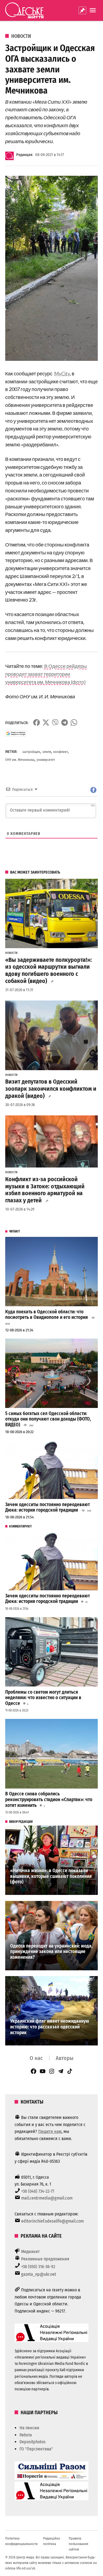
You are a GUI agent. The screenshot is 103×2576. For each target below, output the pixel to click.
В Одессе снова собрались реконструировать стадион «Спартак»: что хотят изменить (49, 1799)
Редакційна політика (51, 2541)
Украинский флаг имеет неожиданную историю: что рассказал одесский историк (50, 2027)
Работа (26, 2435)
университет (46, 760)
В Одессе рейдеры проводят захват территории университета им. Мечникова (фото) (46, 674)
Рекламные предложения (45, 2259)
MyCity (62, 373)
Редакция (24, 155)
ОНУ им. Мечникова (20, 760)
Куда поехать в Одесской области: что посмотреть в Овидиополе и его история (47, 1315)
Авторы (65, 2058)
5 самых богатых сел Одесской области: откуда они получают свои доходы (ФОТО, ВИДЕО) (48, 1419)
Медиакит (30, 2251)
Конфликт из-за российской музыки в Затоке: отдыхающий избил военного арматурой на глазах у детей (45, 1190)
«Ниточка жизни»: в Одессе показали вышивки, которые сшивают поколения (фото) (51, 1876)
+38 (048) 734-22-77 (38, 2191)
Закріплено (82, 10)
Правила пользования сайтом (78, 2544)
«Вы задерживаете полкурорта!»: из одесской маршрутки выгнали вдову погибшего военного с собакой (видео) (48, 971)
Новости (21, 36)
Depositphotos (33, 2442)
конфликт (61, 752)
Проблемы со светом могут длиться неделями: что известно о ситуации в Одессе (43, 1698)
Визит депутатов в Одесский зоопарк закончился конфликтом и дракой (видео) (51, 1089)
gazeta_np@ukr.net (39, 2274)
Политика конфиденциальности (21, 2541)
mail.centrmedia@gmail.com (47, 2198)
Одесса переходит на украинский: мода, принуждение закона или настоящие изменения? (51, 1952)
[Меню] (93, 10)
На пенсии (29, 2428)
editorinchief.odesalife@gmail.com (52, 2221)
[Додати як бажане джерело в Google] (16, 733)
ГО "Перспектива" (36, 2449)
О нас (36, 2058)
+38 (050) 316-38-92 (38, 2267)
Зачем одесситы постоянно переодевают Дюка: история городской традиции (48, 1507)
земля (47, 752)
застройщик (31, 752)
